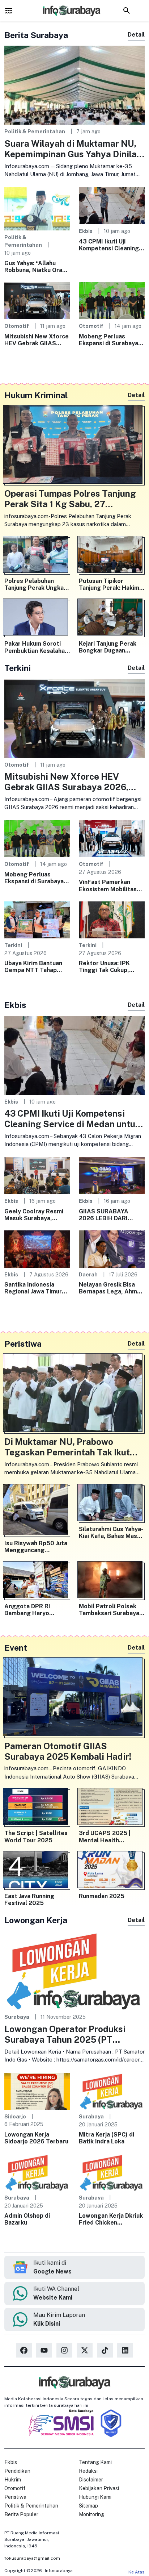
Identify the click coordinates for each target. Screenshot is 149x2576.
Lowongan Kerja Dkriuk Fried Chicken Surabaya (111, 2219)
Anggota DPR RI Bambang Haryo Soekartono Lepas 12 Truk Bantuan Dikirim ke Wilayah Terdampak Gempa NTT (36, 1610)
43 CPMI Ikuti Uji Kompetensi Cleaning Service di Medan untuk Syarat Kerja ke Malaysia (112, 245)
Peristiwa (15, 2497)
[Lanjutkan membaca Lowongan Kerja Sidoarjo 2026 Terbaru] (37, 2091)
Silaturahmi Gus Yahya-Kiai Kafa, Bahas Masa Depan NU (111, 1533)
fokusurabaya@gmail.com (32, 2558)
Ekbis (86, 231)
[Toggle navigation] (9, 11)
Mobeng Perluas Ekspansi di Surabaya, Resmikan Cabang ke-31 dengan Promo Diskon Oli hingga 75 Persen (109, 340)
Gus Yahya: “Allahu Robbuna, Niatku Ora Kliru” (33, 267)
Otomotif (17, 326)
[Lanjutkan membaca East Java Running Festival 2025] (37, 1871)
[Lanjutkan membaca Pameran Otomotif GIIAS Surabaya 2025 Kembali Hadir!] (74, 1698)
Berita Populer (21, 2514)
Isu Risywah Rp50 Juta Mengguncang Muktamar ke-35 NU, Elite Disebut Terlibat (36, 1547)
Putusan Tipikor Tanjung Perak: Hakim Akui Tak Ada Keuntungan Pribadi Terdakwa (109, 584)
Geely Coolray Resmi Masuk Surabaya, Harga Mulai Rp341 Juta (34, 1215)
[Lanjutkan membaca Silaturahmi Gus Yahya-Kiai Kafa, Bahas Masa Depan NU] (112, 1504)
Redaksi (88, 2471)
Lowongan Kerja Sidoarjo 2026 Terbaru (36, 2138)
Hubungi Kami (95, 2497)
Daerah (88, 1274)
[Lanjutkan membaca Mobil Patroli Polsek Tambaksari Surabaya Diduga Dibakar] (112, 1581)
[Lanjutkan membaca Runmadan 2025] (112, 1871)
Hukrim (13, 2480)
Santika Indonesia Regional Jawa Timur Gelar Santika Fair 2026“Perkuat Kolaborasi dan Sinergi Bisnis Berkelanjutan (36, 1288)
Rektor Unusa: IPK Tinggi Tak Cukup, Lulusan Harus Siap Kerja (105, 967)
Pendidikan (17, 2471)
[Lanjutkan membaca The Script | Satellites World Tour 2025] (37, 1808)
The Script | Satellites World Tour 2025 (36, 1837)
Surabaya (17, 2017)
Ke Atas (137, 2572)
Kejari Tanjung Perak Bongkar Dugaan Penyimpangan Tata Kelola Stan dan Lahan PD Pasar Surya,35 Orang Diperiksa (110, 647)
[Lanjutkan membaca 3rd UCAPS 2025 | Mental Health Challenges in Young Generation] (112, 1808)
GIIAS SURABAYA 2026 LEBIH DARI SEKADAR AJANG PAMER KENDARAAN (108, 1215)
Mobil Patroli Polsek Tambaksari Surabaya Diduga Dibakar (109, 1610)
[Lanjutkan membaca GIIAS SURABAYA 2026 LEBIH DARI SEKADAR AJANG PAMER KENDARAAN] (112, 1175)
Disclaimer (91, 2480)
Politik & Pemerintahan (35, 131)
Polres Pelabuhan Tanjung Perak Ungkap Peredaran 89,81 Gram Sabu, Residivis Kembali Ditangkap (36, 584)
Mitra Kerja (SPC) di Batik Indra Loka (107, 2138)
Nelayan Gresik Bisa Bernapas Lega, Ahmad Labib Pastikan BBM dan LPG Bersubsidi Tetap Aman (111, 1288)
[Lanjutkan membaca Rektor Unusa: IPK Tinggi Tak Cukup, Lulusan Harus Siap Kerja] (112, 919)
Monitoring (91, 2514)
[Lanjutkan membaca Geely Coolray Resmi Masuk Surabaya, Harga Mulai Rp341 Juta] (37, 1175)
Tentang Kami (95, 2462)
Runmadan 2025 (102, 1896)
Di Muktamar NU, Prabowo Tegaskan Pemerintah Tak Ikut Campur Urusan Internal (67, 1447)
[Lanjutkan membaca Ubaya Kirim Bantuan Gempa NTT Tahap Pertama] (37, 919)
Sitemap (88, 2506)
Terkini (13, 945)
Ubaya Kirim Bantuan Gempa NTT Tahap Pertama (33, 967)
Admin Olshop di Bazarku (27, 2219)
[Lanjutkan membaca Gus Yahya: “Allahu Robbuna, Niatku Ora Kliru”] (37, 208)
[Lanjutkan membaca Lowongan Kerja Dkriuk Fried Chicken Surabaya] (112, 2172)
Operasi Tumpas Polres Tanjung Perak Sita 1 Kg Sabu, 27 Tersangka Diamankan (70, 499)
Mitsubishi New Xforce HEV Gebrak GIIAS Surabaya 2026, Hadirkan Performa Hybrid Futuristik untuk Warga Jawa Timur (37, 340)
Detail (136, 35)
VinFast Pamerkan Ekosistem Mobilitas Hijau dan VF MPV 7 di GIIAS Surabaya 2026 (109, 885)
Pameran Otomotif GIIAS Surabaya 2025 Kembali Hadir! (68, 1751)
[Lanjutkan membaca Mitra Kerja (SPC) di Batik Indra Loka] (112, 2091)
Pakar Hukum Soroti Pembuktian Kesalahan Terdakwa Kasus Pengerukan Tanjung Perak (36, 647)
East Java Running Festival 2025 (29, 1900)
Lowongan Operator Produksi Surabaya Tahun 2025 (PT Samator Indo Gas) (65, 2034)
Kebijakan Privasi (99, 2488)
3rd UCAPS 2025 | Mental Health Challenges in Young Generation (107, 1837)
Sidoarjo (15, 2116)
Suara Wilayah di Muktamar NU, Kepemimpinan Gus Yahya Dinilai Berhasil (72, 149)
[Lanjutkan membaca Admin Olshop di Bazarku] (37, 2172)
